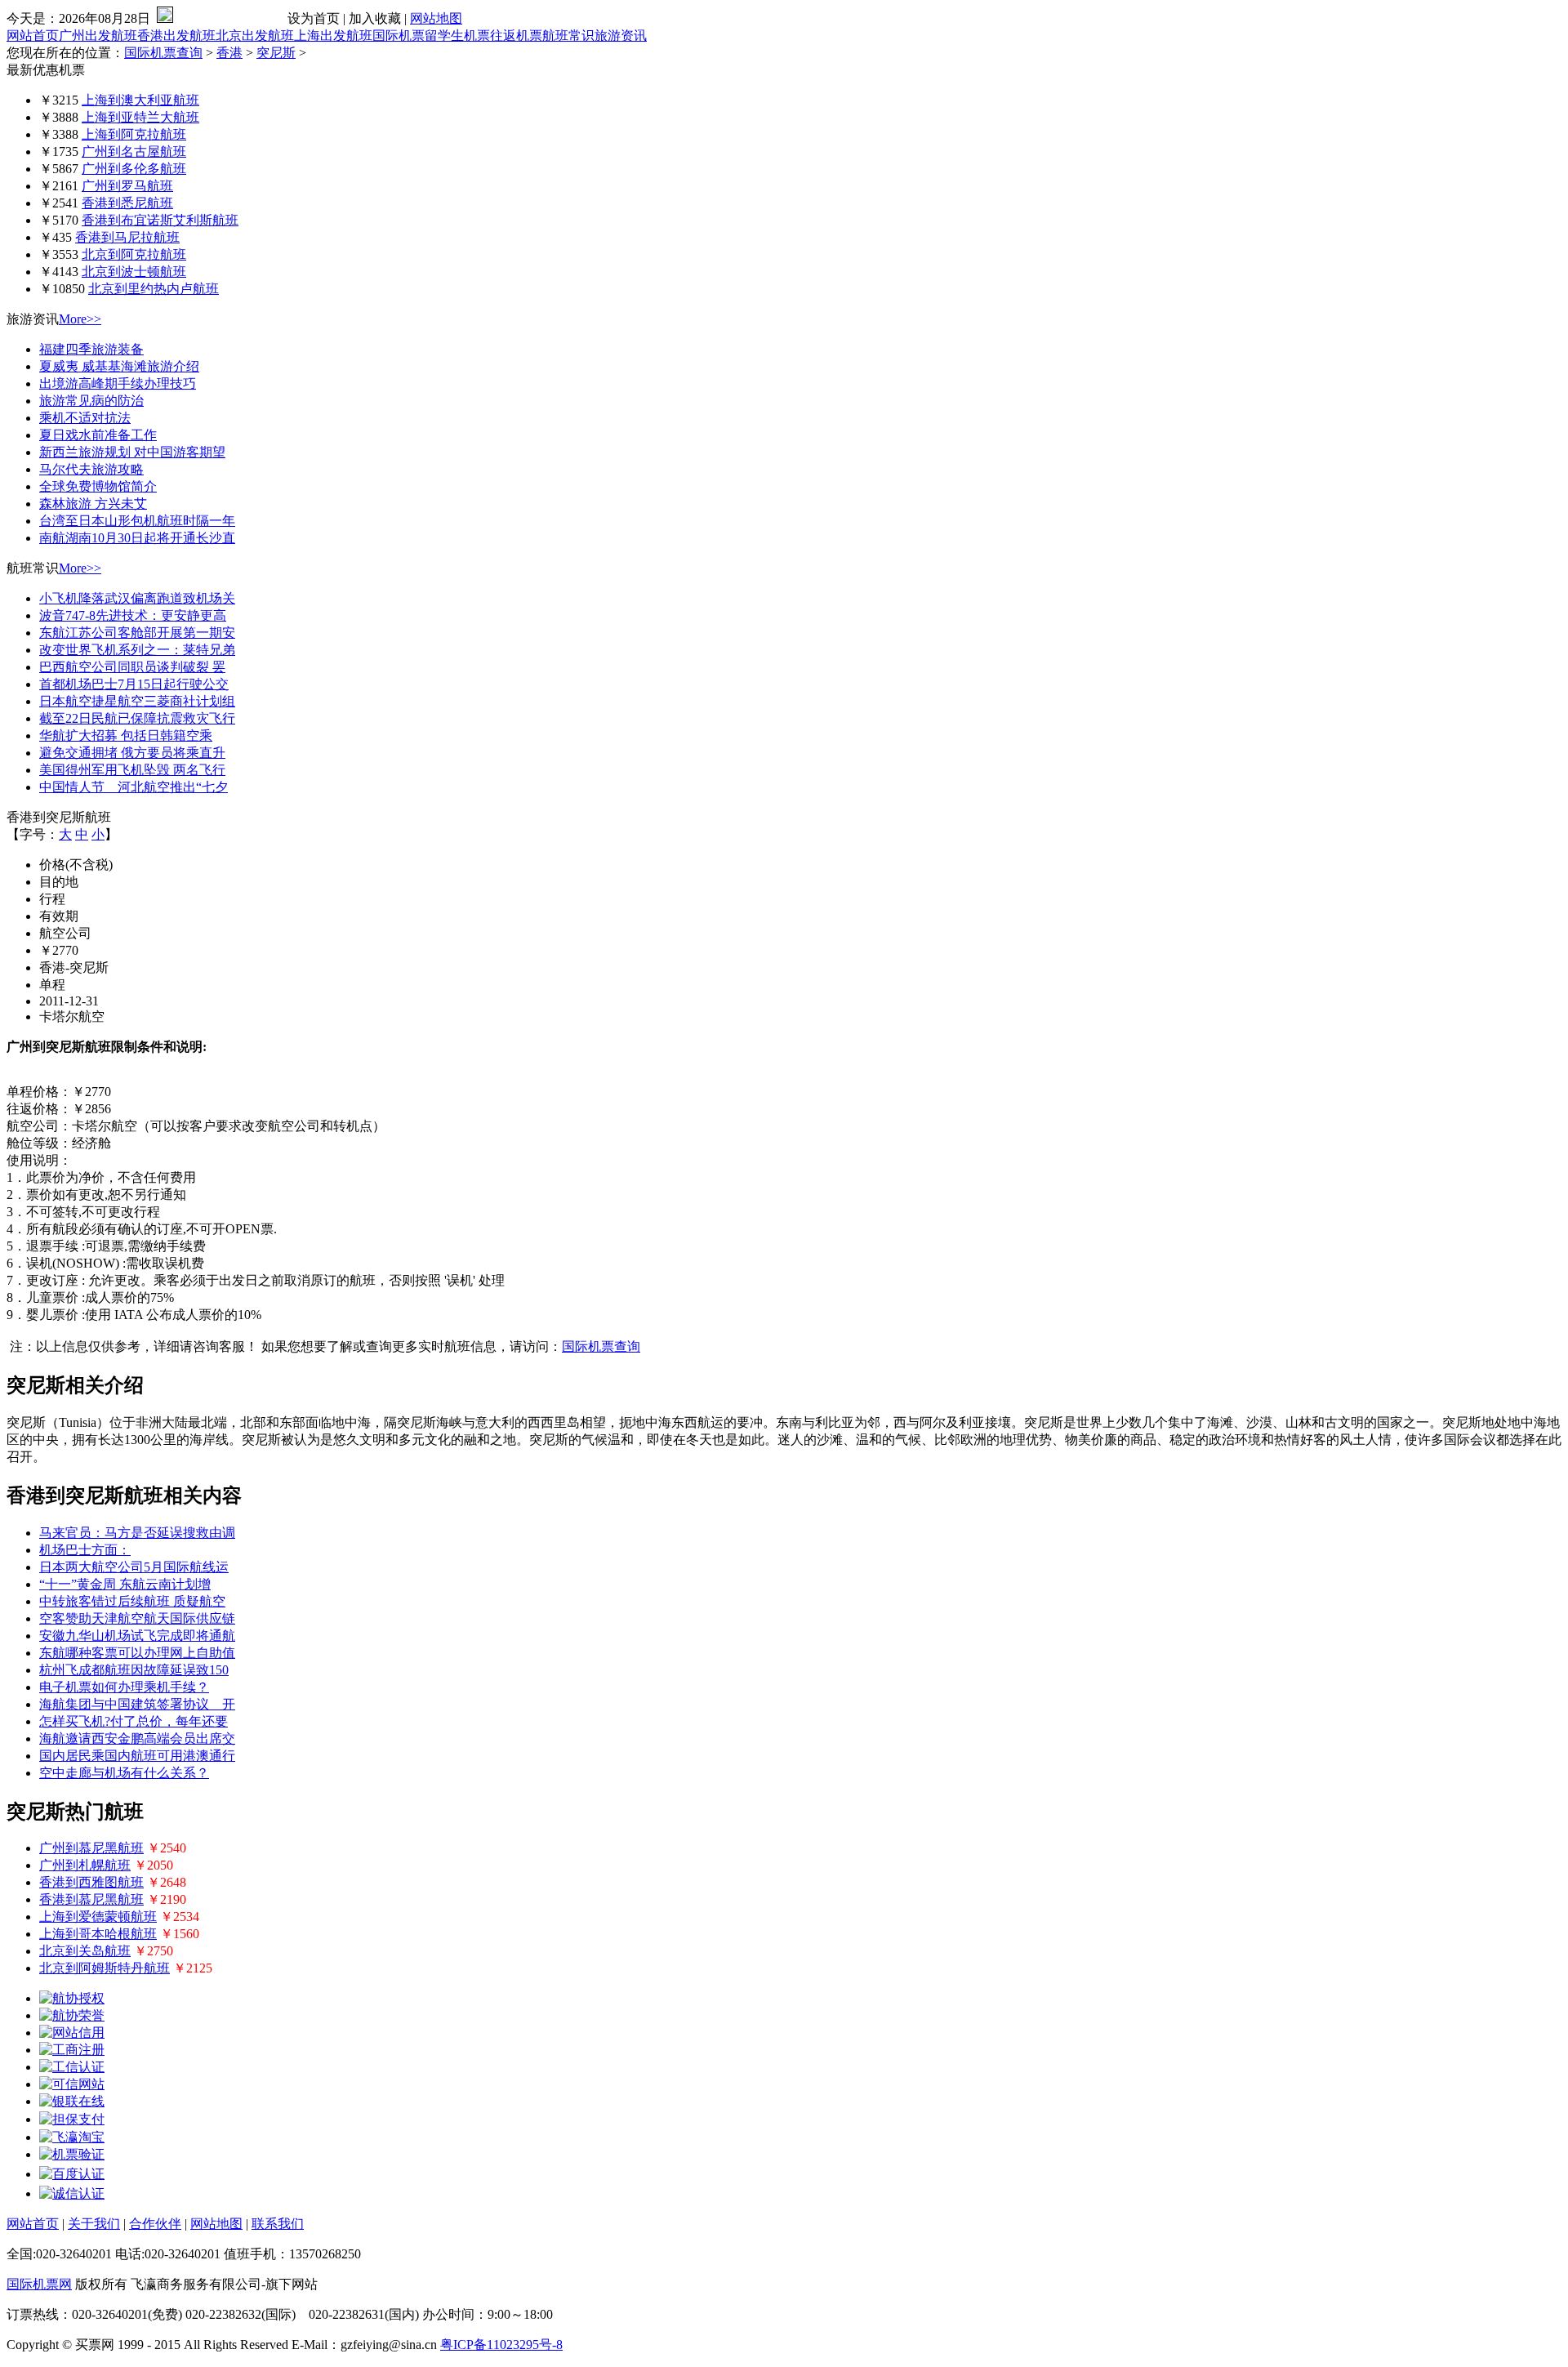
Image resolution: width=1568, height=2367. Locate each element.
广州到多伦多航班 (134, 169)
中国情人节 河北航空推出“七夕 (134, 787)
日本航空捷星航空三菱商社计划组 (137, 701)
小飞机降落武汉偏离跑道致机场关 (137, 598)
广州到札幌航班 (85, 1865)
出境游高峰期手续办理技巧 (118, 383)
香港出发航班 (176, 36)
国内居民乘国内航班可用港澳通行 (137, 1756)
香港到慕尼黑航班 (91, 1899)
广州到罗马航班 (127, 186)
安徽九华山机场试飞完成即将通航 (137, 1636)
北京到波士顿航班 (134, 272)
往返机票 (516, 36)
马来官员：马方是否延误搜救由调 (137, 1533)
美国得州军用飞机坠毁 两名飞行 (132, 770)
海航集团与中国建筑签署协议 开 (137, 1704)
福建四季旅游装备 (91, 349)
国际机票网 (39, 2284)
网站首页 (33, 36)
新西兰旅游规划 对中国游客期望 (132, 452)
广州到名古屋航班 (134, 152)
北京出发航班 (255, 36)
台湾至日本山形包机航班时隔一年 (137, 521)
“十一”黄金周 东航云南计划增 (125, 1584)
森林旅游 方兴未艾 (93, 504)
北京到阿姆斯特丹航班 (105, 1968)
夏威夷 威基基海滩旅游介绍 (119, 366)
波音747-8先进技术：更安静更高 (133, 615)
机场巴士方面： (85, 1550)
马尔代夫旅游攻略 (91, 469)
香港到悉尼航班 (127, 203)
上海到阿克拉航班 (134, 134)
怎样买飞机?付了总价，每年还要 (134, 1721)
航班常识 (568, 36)
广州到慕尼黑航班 (91, 1848)
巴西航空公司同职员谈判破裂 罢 (132, 667)
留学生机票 (457, 36)
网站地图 (436, 18)
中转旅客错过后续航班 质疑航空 (132, 1601)
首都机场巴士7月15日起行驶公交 (134, 684)
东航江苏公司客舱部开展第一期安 (137, 633)
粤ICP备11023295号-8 (501, 2345)
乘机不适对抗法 (85, 418)
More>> (80, 319)
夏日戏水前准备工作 (98, 435)
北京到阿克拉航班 (134, 254)
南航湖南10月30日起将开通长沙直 (137, 538)
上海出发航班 (333, 36)
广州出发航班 (98, 36)
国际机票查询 (163, 53)
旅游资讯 (621, 36)
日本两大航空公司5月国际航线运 (134, 1567)
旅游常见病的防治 (91, 401)
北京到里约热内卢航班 (154, 289)
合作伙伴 (155, 2224)
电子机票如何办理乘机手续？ (124, 1687)
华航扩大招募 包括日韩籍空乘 (126, 736)
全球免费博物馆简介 (98, 486)
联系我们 (278, 2224)
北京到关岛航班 (85, 1951)
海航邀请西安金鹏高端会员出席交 (137, 1738)
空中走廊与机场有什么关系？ (124, 1773)
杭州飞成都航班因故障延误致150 (134, 1670)
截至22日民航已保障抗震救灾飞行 (137, 718)
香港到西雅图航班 (91, 1882)
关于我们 (94, 2224)
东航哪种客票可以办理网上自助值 (137, 1653)
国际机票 (399, 36)
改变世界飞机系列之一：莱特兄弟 (137, 650)
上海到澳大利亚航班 (140, 100)
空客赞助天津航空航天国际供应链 (137, 1618)
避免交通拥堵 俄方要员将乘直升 (132, 753)
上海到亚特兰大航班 (140, 117)
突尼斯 (276, 53)
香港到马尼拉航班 (127, 237)
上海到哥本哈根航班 (98, 1934)
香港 (229, 53)
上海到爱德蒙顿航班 (98, 1917)
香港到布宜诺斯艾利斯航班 (160, 220)
